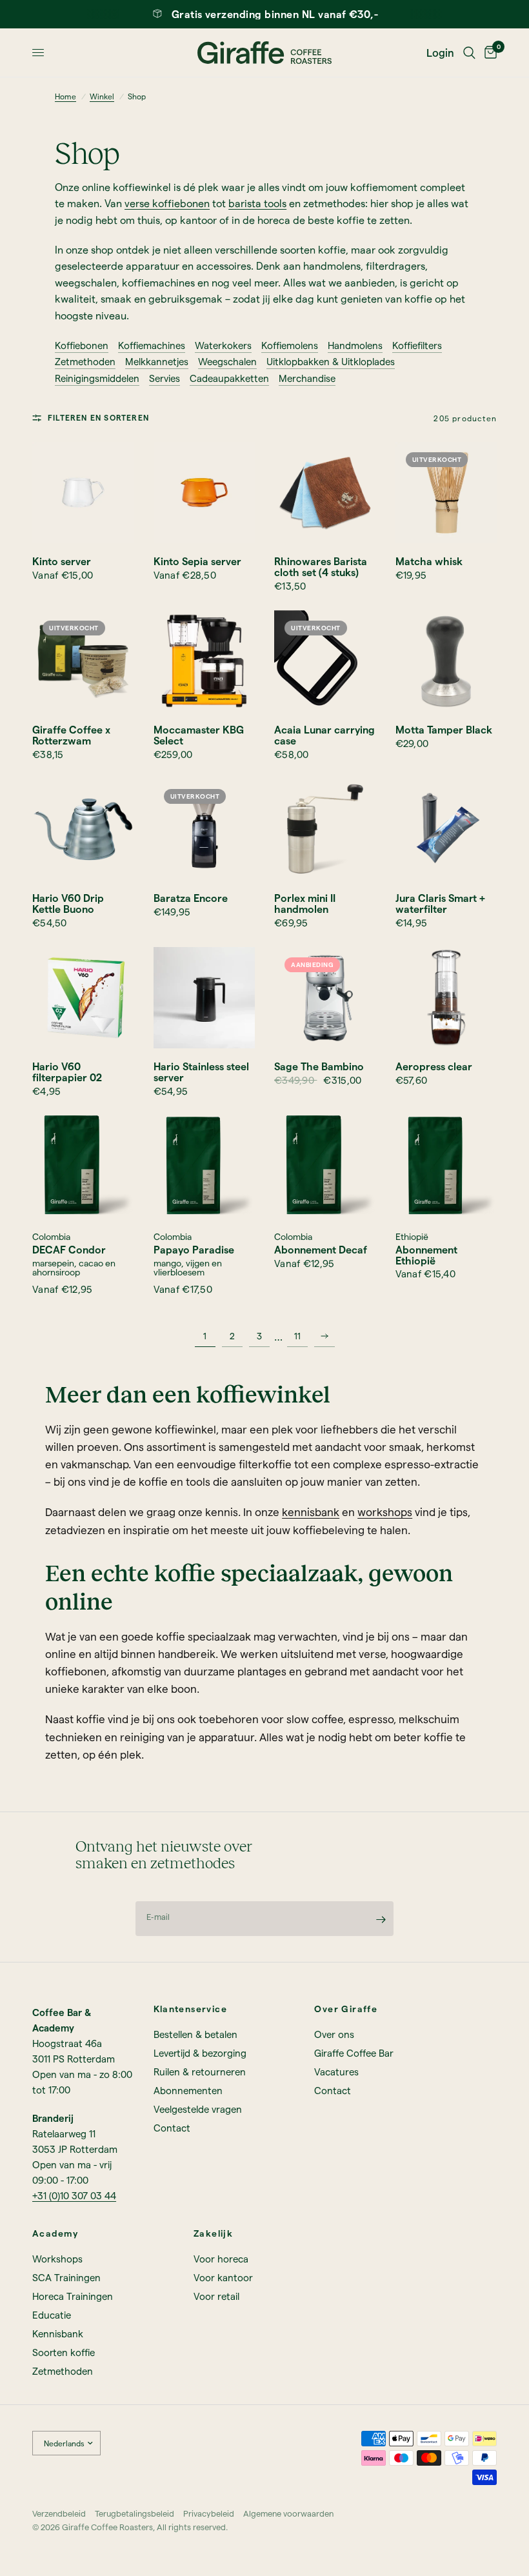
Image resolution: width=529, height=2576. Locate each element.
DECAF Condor (69, 1250)
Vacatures (336, 2072)
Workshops (57, 2259)
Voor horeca (221, 2259)
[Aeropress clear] (446, 998)
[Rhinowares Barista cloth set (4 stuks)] (325, 493)
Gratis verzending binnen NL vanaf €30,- (275, 14)
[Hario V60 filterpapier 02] (83, 998)
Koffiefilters (417, 345)
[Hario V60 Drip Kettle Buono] (83, 830)
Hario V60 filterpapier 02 (67, 1072)
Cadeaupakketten (229, 378)
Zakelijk (213, 2233)
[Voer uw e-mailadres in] (381, 1919)
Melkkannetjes (157, 362)
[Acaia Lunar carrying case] (325, 661)
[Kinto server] (83, 493)
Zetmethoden (85, 362)
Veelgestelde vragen (198, 2109)
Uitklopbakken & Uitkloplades (331, 362)
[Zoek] (469, 53)
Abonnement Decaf (321, 1250)
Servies (165, 378)
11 (297, 1336)
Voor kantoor (223, 2277)
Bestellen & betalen (195, 2034)
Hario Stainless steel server (201, 1072)
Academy (55, 2233)
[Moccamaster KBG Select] (205, 661)
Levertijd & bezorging (200, 2053)
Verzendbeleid (59, 2513)
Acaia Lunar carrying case (324, 735)
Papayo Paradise (194, 1250)
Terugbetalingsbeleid (135, 2513)
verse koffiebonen (167, 203)
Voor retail (216, 2296)
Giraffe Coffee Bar (354, 2053)
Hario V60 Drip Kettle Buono (68, 904)
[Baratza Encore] (205, 830)
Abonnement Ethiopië (426, 1255)
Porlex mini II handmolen (305, 904)
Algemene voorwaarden (288, 2513)
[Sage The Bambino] (325, 998)
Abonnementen (188, 2090)
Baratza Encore (191, 898)
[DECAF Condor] (83, 1166)
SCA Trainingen (66, 2277)
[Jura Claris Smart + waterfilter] (446, 830)
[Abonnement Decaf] (325, 1166)
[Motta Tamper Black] (446, 661)
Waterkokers (223, 345)
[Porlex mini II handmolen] (325, 830)
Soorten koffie (64, 2352)
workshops (385, 1512)
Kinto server (62, 562)
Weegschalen (227, 362)
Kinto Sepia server (197, 562)
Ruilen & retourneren (200, 2072)
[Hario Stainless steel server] (205, 998)
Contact (172, 2128)
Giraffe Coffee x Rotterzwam (71, 735)
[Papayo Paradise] (205, 1166)
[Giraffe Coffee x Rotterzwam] (83, 661)
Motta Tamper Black (444, 730)
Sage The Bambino (319, 1067)
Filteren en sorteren (98, 417)
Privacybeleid (209, 2513)
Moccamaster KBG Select (199, 735)
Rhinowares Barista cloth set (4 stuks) (321, 567)
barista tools (257, 203)
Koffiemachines (152, 345)
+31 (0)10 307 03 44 (74, 2195)
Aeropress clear (434, 1067)
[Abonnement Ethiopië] (446, 1166)
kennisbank (311, 1512)
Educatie (52, 2315)
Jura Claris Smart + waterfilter (440, 904)
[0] (488, 53)
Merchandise (307, 378)
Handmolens (355, 345)
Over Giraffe (346, 2009)
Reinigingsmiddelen (97, 378)
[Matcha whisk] (446, 493)
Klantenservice (191, 2009)
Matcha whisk (429, 562)
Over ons (334, 2034)
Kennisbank (58, 2333)
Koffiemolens (290, 345)
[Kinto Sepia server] (205, 493)
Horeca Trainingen (73, 2296)
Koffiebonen (82, 345)
